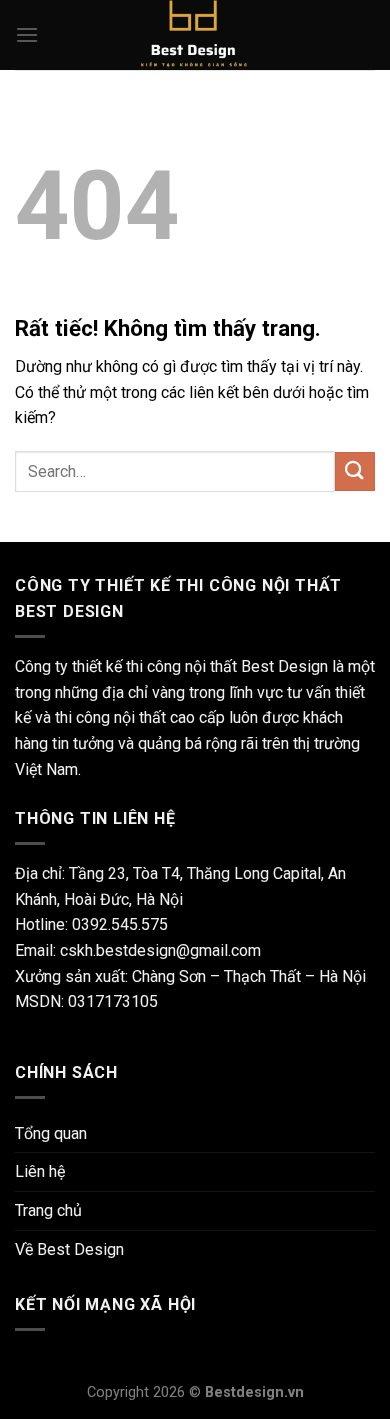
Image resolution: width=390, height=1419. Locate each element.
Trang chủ (48, 1210)
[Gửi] (355, 471)
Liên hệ (40, 1171)
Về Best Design (69, 1249)
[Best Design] (195, 35)
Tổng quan (51, 1133)
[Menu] (27, 34)
